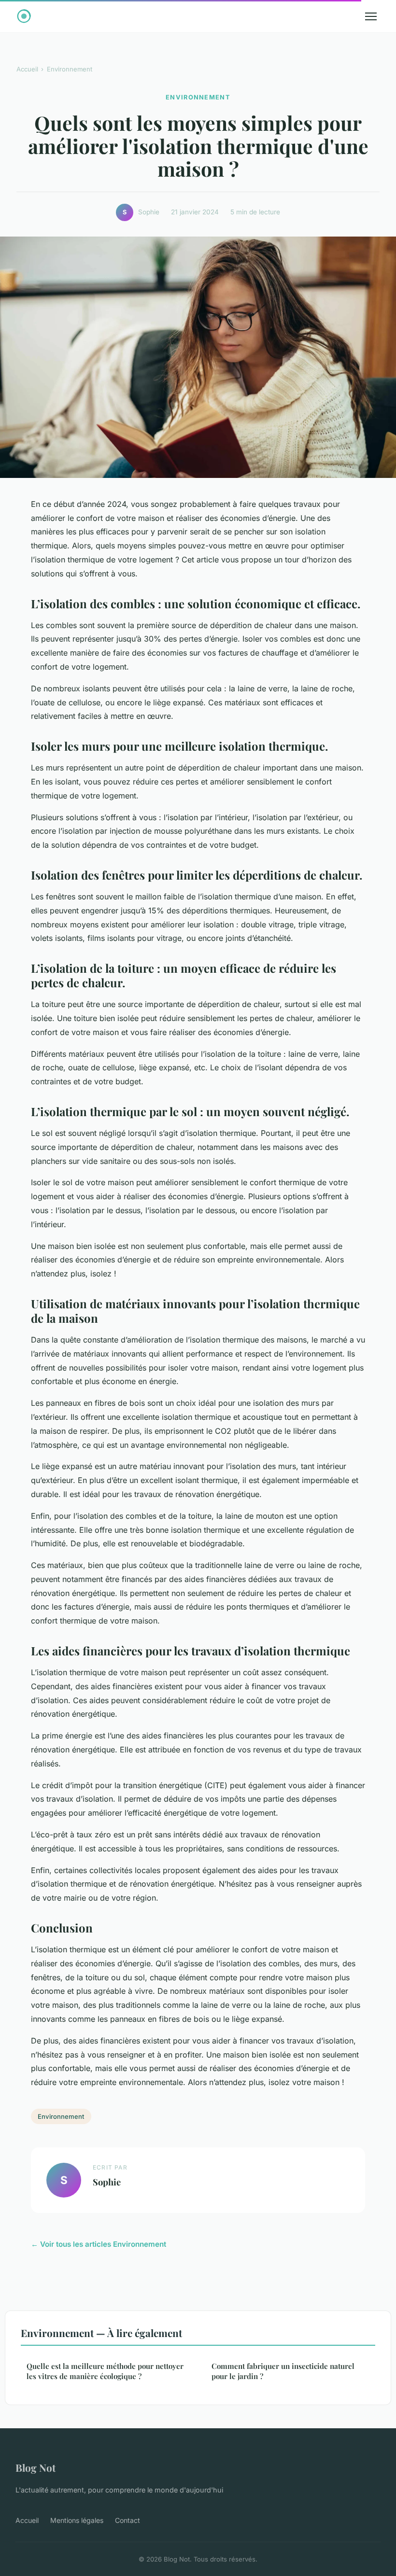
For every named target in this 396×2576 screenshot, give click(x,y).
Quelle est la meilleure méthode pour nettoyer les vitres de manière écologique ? (105, 2371)
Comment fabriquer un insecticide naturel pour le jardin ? (283, 2371)
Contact (127, 2520)
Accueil (27, 69)
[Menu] (371, 16)
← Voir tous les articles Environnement (99, 2244)
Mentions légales (77, 2520)
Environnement (70, 69)
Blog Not (35, 2467)
